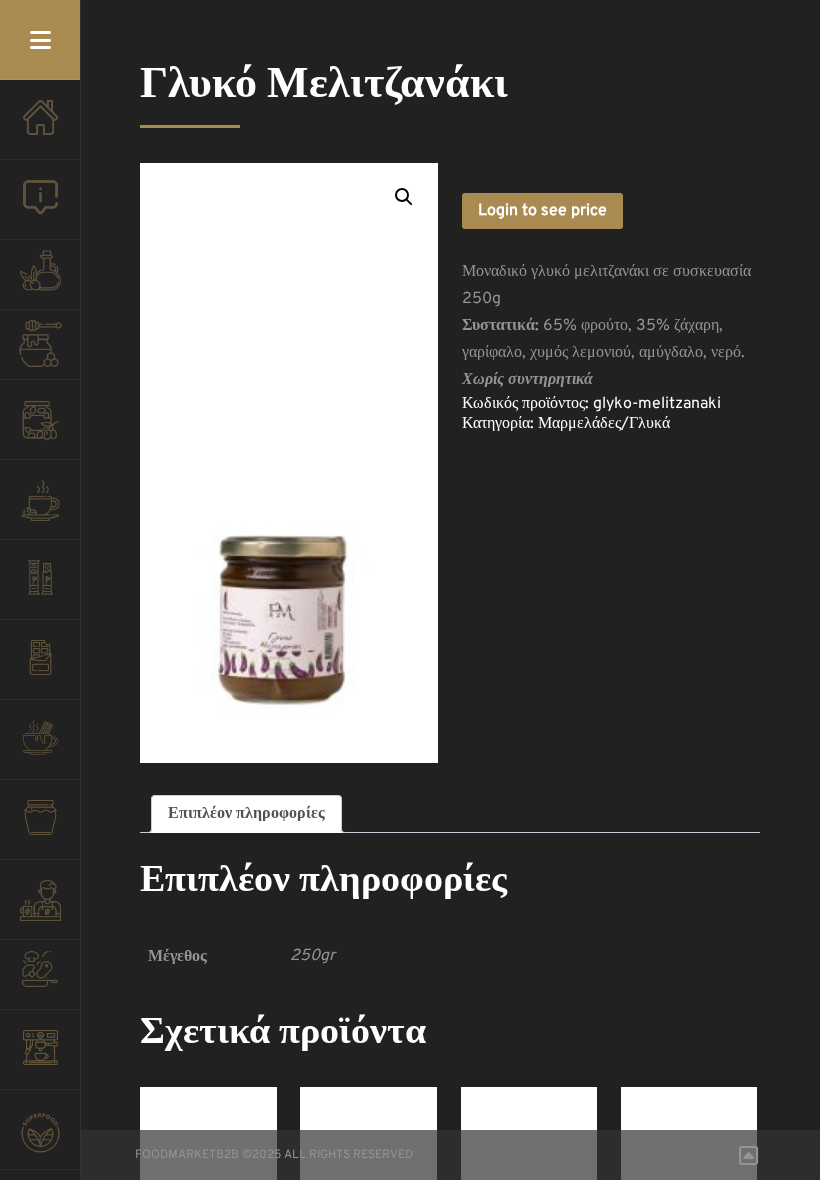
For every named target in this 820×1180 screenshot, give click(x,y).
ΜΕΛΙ (40, 350)
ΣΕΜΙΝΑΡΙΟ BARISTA (40, 910)
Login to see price (542, 211)
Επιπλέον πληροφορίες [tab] (246, 814)
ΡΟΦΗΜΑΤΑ (40, 750)
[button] (404, 197)
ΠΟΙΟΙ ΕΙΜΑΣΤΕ (40, 210)
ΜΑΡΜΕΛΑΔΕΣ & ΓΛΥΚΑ (40, 830)
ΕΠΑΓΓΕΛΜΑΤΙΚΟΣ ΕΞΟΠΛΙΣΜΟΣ (40, 1060)
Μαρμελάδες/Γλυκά (604, 424)
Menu (40, 40)
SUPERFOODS (40, 1140)
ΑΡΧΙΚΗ (40, 130)
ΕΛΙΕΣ (40, 430)
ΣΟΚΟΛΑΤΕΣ (40, 670)
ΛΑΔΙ (40, 280)
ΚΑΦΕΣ (40, 510)
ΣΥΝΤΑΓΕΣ (40, 980)
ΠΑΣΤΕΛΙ (40, 590)
